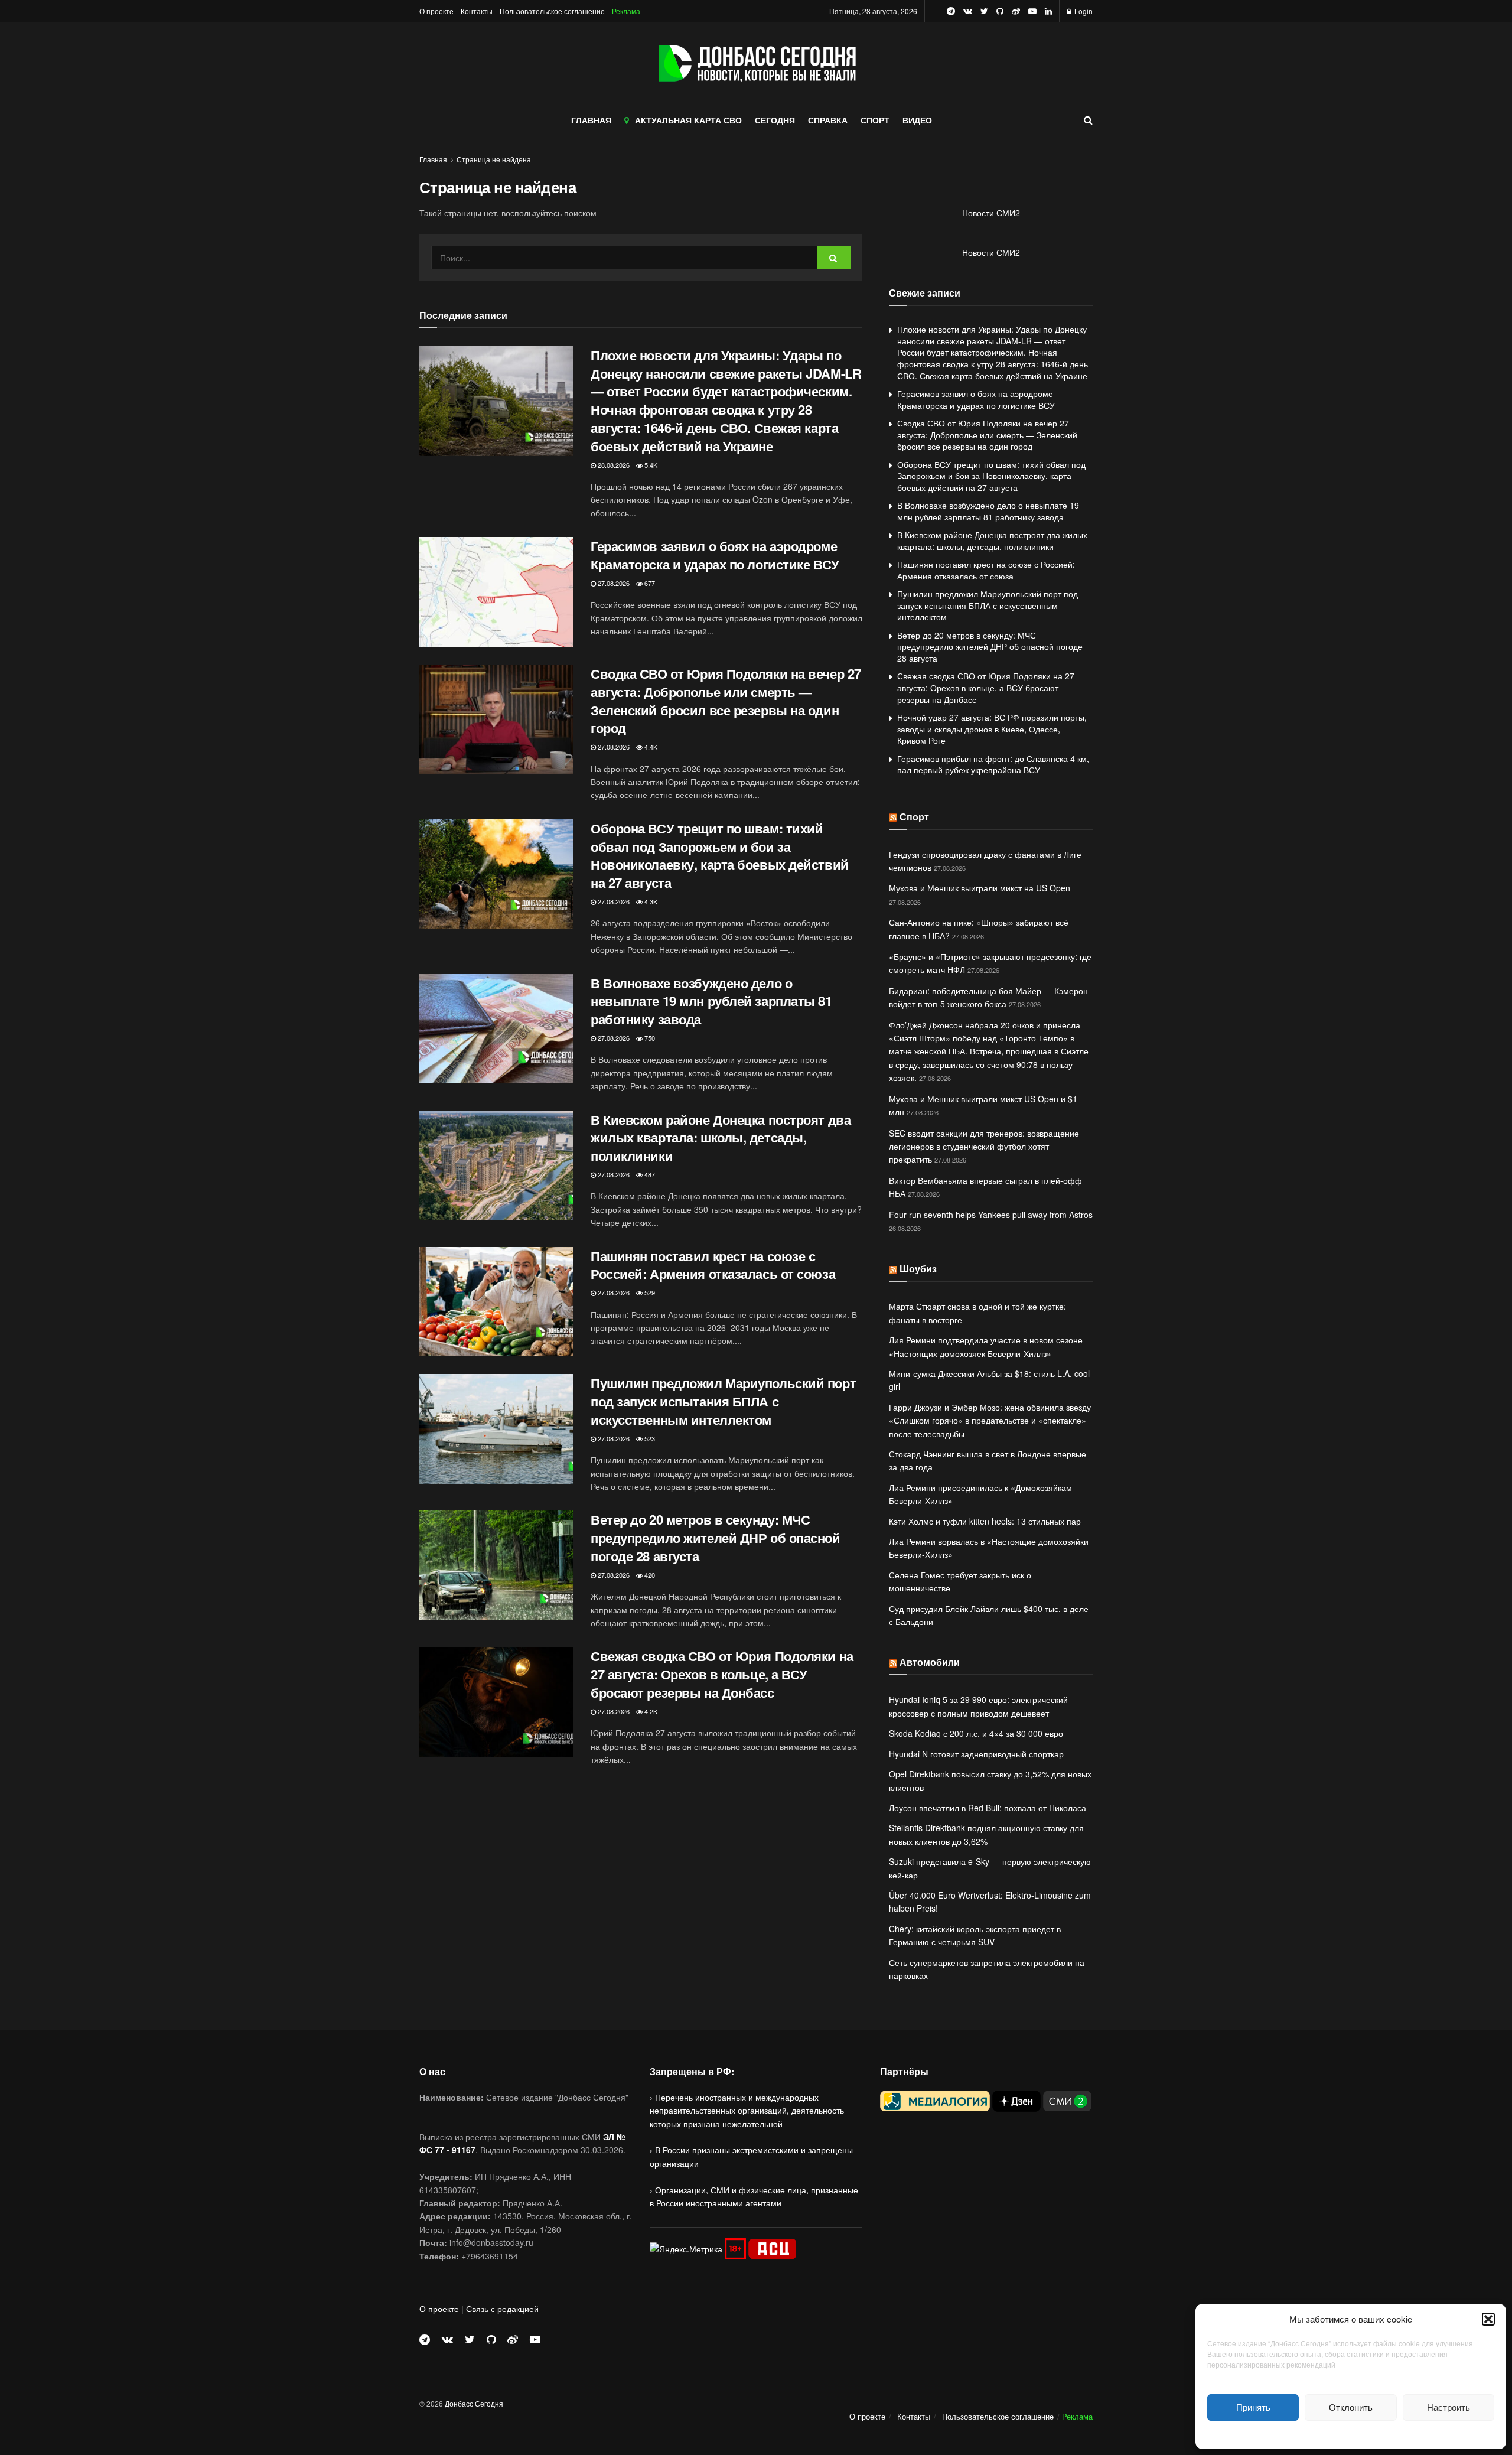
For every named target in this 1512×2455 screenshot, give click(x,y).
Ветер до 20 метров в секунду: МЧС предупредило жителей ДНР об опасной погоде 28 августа (716, 1538)
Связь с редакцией (502, 2309)
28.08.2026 (613, 465)
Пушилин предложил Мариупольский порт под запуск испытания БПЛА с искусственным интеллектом (723, 1401)
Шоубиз (918, 1269)
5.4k (650, 465)
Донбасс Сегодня (474, 2403)
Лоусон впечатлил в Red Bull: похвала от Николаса (988, 1808)
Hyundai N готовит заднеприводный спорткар (976, 1754)
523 (649, 1438)
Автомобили (930, 1662)
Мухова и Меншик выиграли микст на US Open (980, 888)
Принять (1253, 2407)
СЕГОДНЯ (775, 120)
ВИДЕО (917, 120)
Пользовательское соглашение (552, 11)
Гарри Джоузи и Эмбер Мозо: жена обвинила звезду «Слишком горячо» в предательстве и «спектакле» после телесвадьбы (990, 1420)
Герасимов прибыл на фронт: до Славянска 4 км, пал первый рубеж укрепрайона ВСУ (993, 764)
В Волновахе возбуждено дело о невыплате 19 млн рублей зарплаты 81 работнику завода (711, 1001)
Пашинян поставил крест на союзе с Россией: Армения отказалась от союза (713, 1265)
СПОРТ (875, 120)
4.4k (650, 747)
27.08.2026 (613, 583)
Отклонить (1351, 2407)
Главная (433, 159)
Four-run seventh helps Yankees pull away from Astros (991, 1215)
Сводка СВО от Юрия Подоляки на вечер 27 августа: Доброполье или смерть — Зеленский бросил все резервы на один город (726, 701)
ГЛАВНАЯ (591, 120)
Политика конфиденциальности (1351, 2433)
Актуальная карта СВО (688, 120)
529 (649, 1292)
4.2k (650, 1711)
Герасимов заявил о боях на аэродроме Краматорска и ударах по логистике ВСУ (715, 555)
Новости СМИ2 (991, 213)
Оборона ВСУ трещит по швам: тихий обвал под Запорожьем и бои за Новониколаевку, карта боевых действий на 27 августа (720, 855)
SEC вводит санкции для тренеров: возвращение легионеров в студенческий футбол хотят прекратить (984, 1146)
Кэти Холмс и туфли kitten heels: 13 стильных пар (985, 1521)
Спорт (914, 817)
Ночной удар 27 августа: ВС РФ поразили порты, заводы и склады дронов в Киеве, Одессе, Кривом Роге (992, 729)
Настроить (1449, 2407)
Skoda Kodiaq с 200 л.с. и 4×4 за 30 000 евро (976, 1733)
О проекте (436, 11)
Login (1083, 11)
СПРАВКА (828, 120)
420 (649, 1575)
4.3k (650, 901)
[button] (1488, 2319)
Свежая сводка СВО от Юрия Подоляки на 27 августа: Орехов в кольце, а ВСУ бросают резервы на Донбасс (722, 1674)
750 (649, 1038)
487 (649, 1174)
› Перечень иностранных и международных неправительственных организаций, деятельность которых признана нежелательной (747, 2110)
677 (649, 583)
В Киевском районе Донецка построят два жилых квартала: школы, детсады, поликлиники (721, 1138)
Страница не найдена (494, 159)
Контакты (477, 11)
